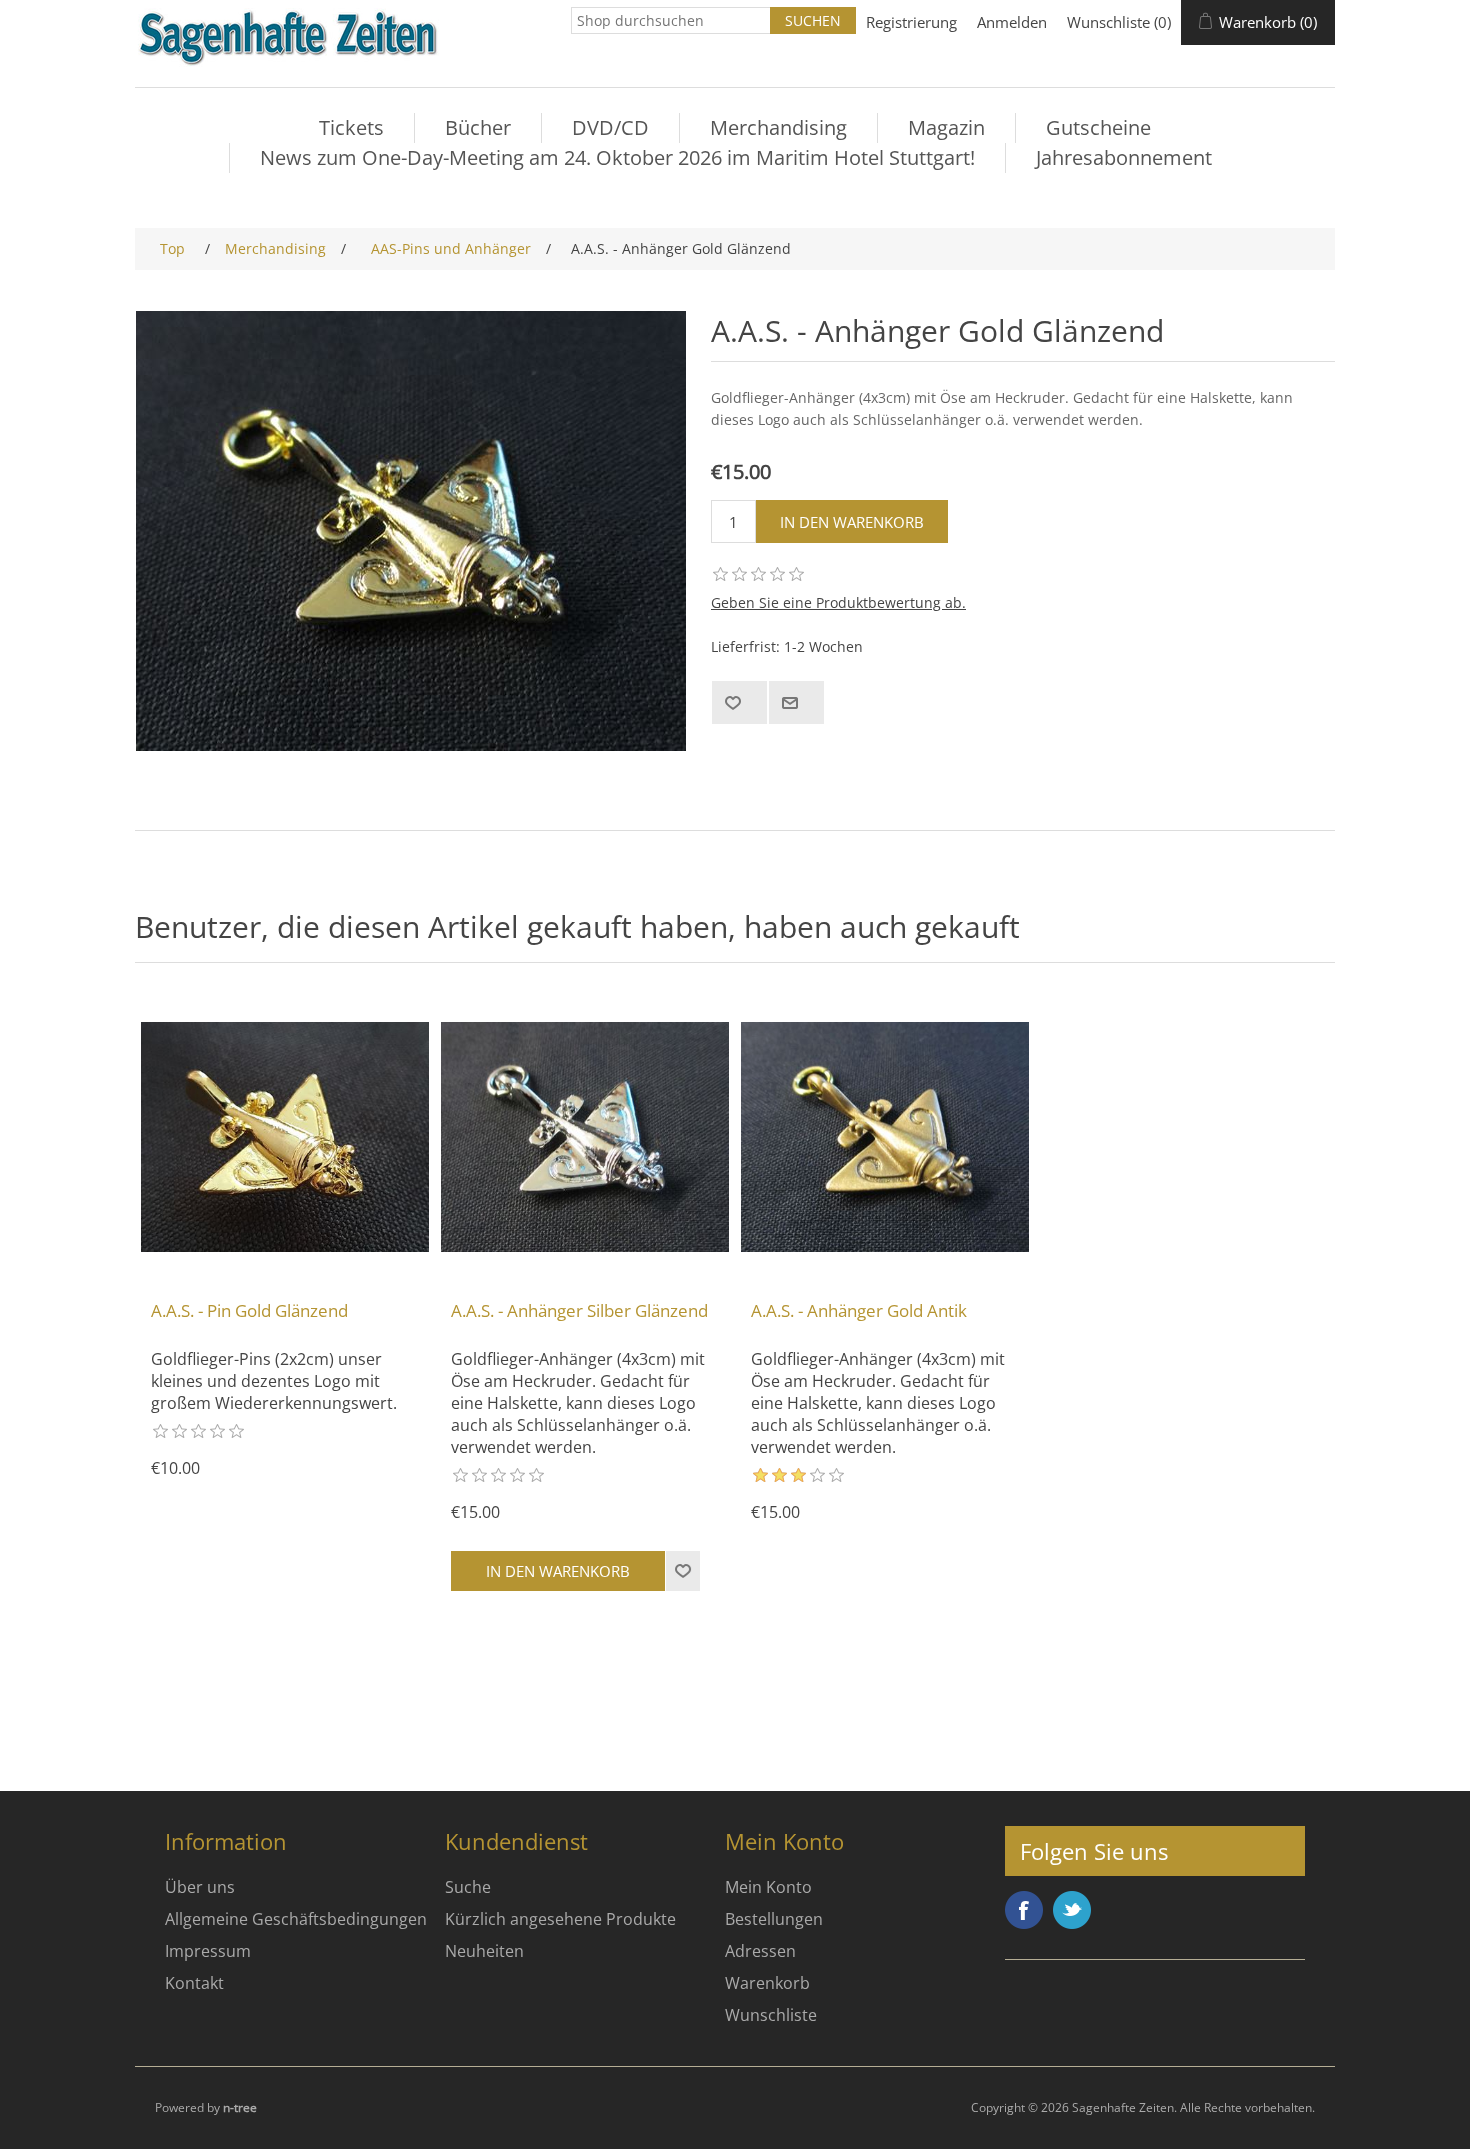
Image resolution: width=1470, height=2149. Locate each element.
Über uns (200, 1887)
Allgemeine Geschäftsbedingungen (296, 1919)
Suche (468, 1887)
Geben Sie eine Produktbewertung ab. (838, 602)
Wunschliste (771, 2015)
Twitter (1072, 1910)
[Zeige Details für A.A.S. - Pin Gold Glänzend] (285, 1137)
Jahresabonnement (1124, 157)
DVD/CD (610, 127)
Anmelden (1012, 22)
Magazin (946, 127)
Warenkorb (767, 1983)
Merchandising (778, 127)
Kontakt (194, 1983)
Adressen (760, 1951)
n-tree (240, 2107)
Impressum (208, 1951)
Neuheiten (484, 1951)
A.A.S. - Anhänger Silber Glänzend (579, 1311)
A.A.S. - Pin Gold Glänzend (249, 1311)
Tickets (351, 127)
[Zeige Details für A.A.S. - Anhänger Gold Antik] (885, 1137)
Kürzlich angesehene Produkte (560, 1919)
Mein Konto (768, 1887)
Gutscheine (1098, 127)
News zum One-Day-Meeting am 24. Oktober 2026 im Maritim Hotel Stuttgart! (617, 157)
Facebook (1024, 1910)
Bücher (478, 127)
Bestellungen (774, 1919)
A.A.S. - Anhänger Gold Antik (859, 1311)
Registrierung (911, 22)
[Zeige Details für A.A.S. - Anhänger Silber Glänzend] (585, 1137)
